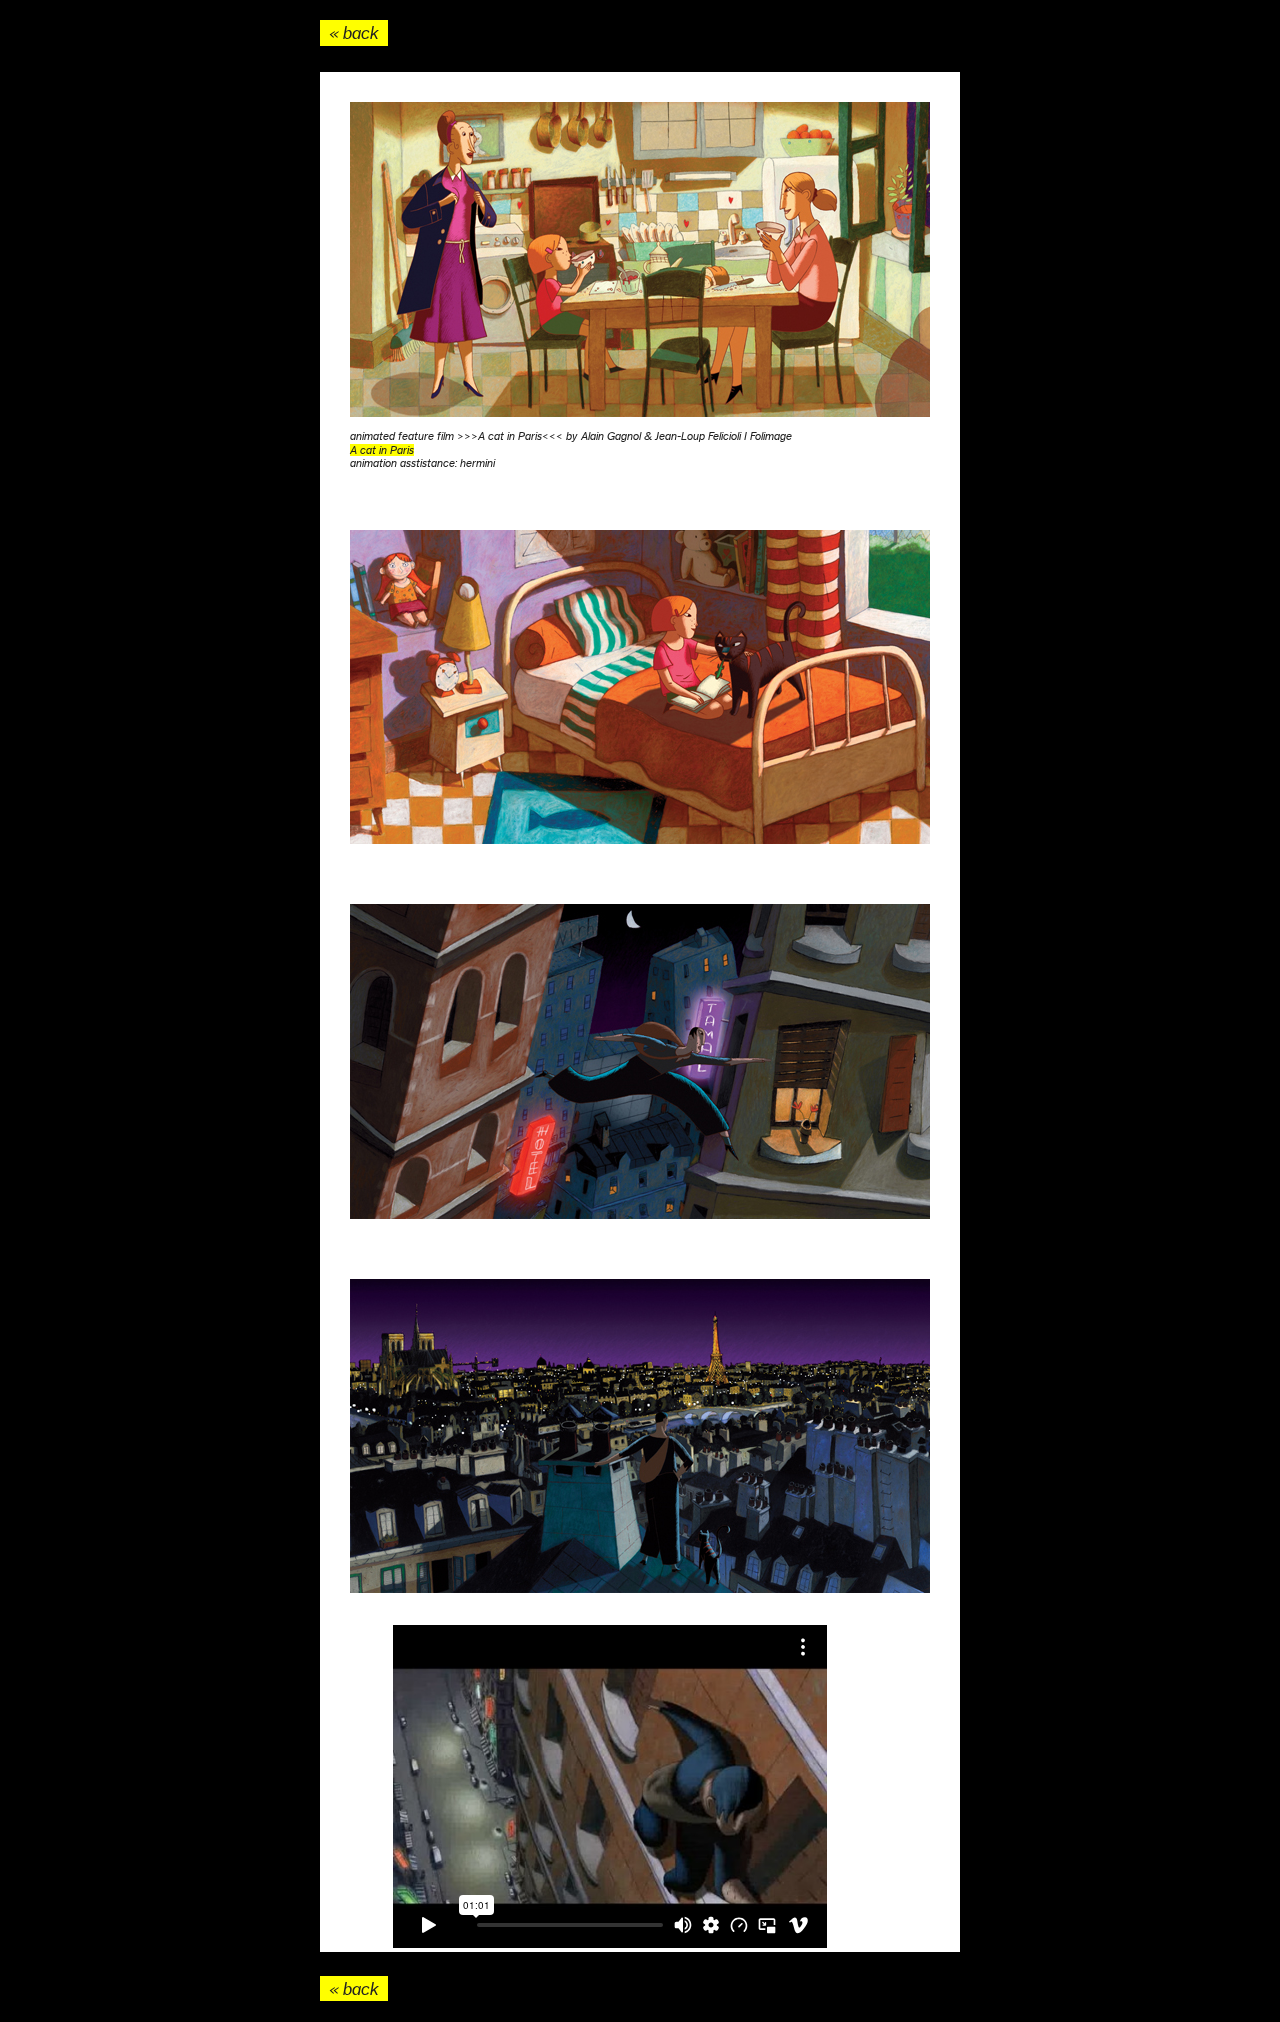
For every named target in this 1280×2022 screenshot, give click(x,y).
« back (354, 33)
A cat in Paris (382, 450)
